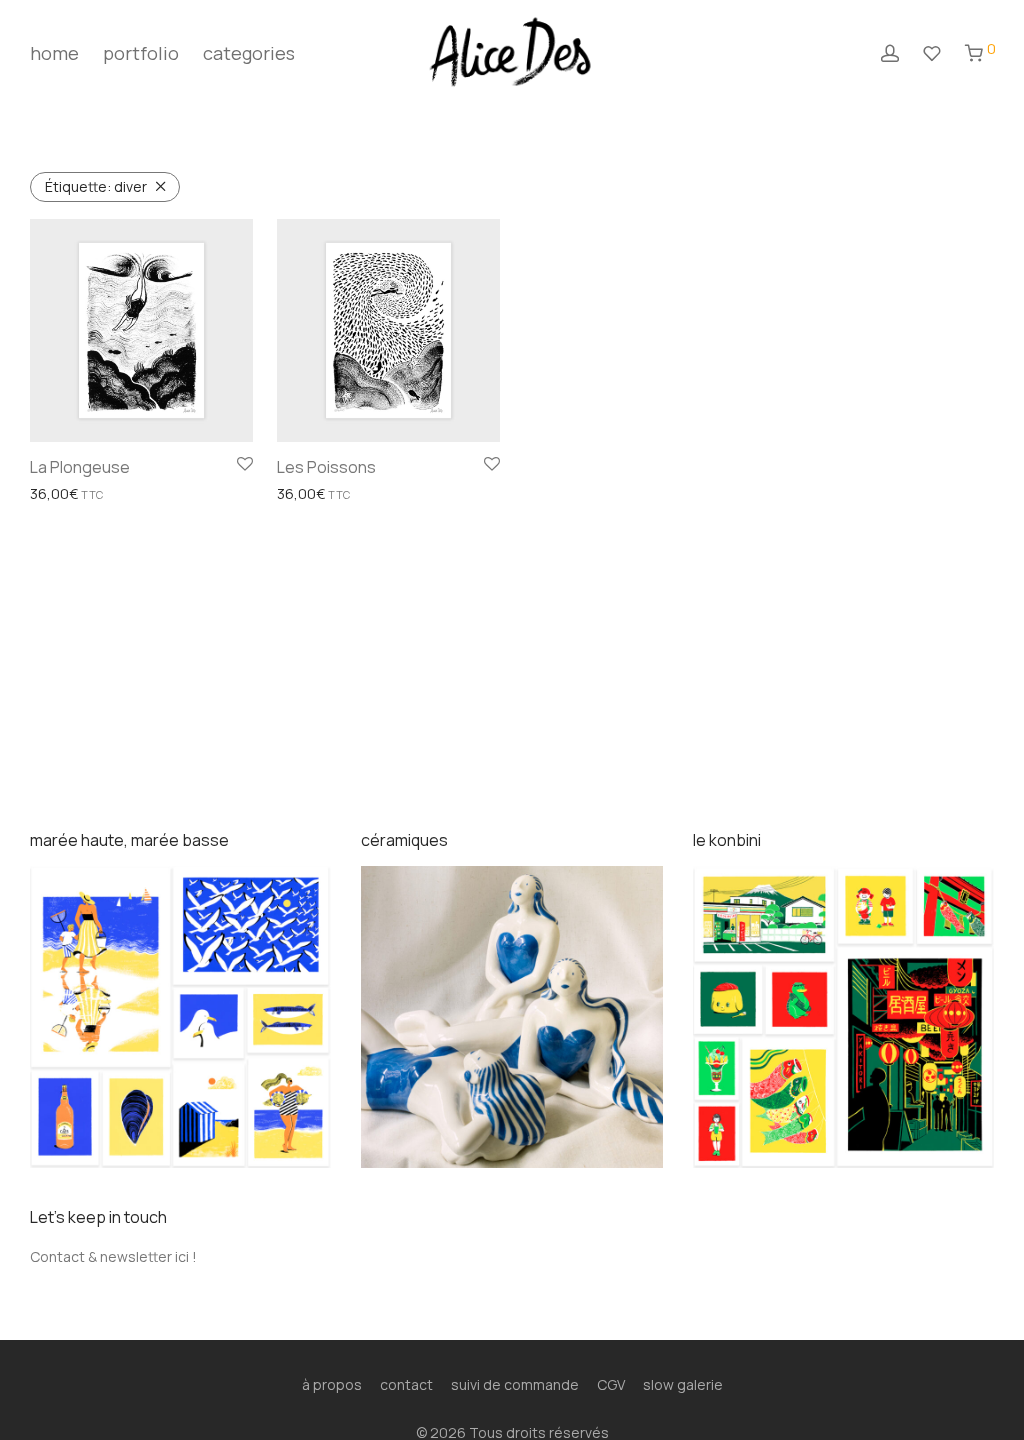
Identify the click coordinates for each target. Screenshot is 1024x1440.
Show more (61, 494)
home (54, 53)
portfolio (141, 53)
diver (96, 186)
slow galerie (683, 1384)
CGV (611, 1384)
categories (249, 53)
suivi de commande (515, 1384)
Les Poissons (326, 467)
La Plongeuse (80, 467)
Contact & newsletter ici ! (113, 1256)
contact (406, 1384)
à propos (332, 1384)
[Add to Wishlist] (245, 465)
